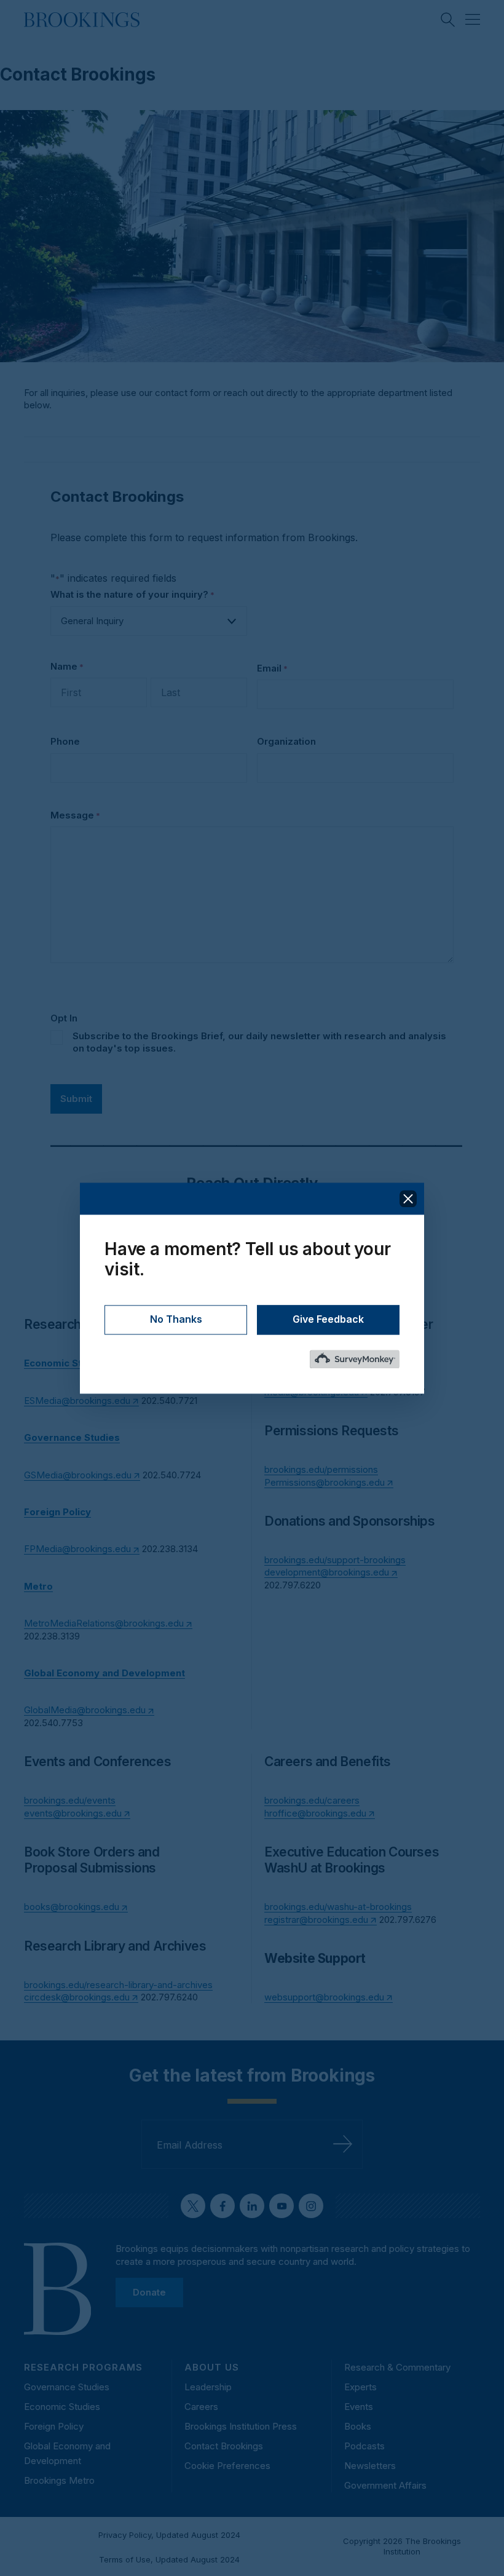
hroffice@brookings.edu (315, 1813)
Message (75, 815)
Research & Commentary (397, 2367)
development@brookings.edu (327, 1572)
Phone (65, 741)
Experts (360, 2387)
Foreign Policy (54, 2426)
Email (272, 668)
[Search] (448, 20)
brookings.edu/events (70, 1800)
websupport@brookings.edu (324, 1997)
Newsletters (370, 2466)
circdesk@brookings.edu (77, 1997)
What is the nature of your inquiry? (132, 594)
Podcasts (364, 2446)
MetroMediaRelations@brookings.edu (104, 1623)
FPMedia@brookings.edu (77, 1549)
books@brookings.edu (72, 1907)
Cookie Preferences (227, 2466)
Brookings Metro (59, 2480)
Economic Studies (62, 2407)
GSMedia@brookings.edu (78, 1475)
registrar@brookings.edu (316, 1920)
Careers (201, 2407)
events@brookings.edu (73, 1813)
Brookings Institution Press (241, 2426)
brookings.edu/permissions (321, 1469)
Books (358, 2426)
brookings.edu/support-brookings (335, 1560)
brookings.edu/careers (312, 1800)
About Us (212, 2367)
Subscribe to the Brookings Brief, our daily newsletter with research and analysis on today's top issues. (259, 1042)
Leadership (208, 2387)
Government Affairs (385, 2485)
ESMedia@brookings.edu (77, 1401)
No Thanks (176, 1319)
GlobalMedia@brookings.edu (85, 1710)
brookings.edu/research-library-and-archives (118, 1985)
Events (359, 2407)
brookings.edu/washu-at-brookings (338, 1907)
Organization (286, 741)
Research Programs (83, 2367)
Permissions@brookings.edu (325, 1482)
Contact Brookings (224, 2446)
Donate (149, 2292)
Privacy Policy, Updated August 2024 (169, 2535)
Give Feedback (328, 1319)
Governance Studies (67, 2387)
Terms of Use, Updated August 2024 (169, 2559)
